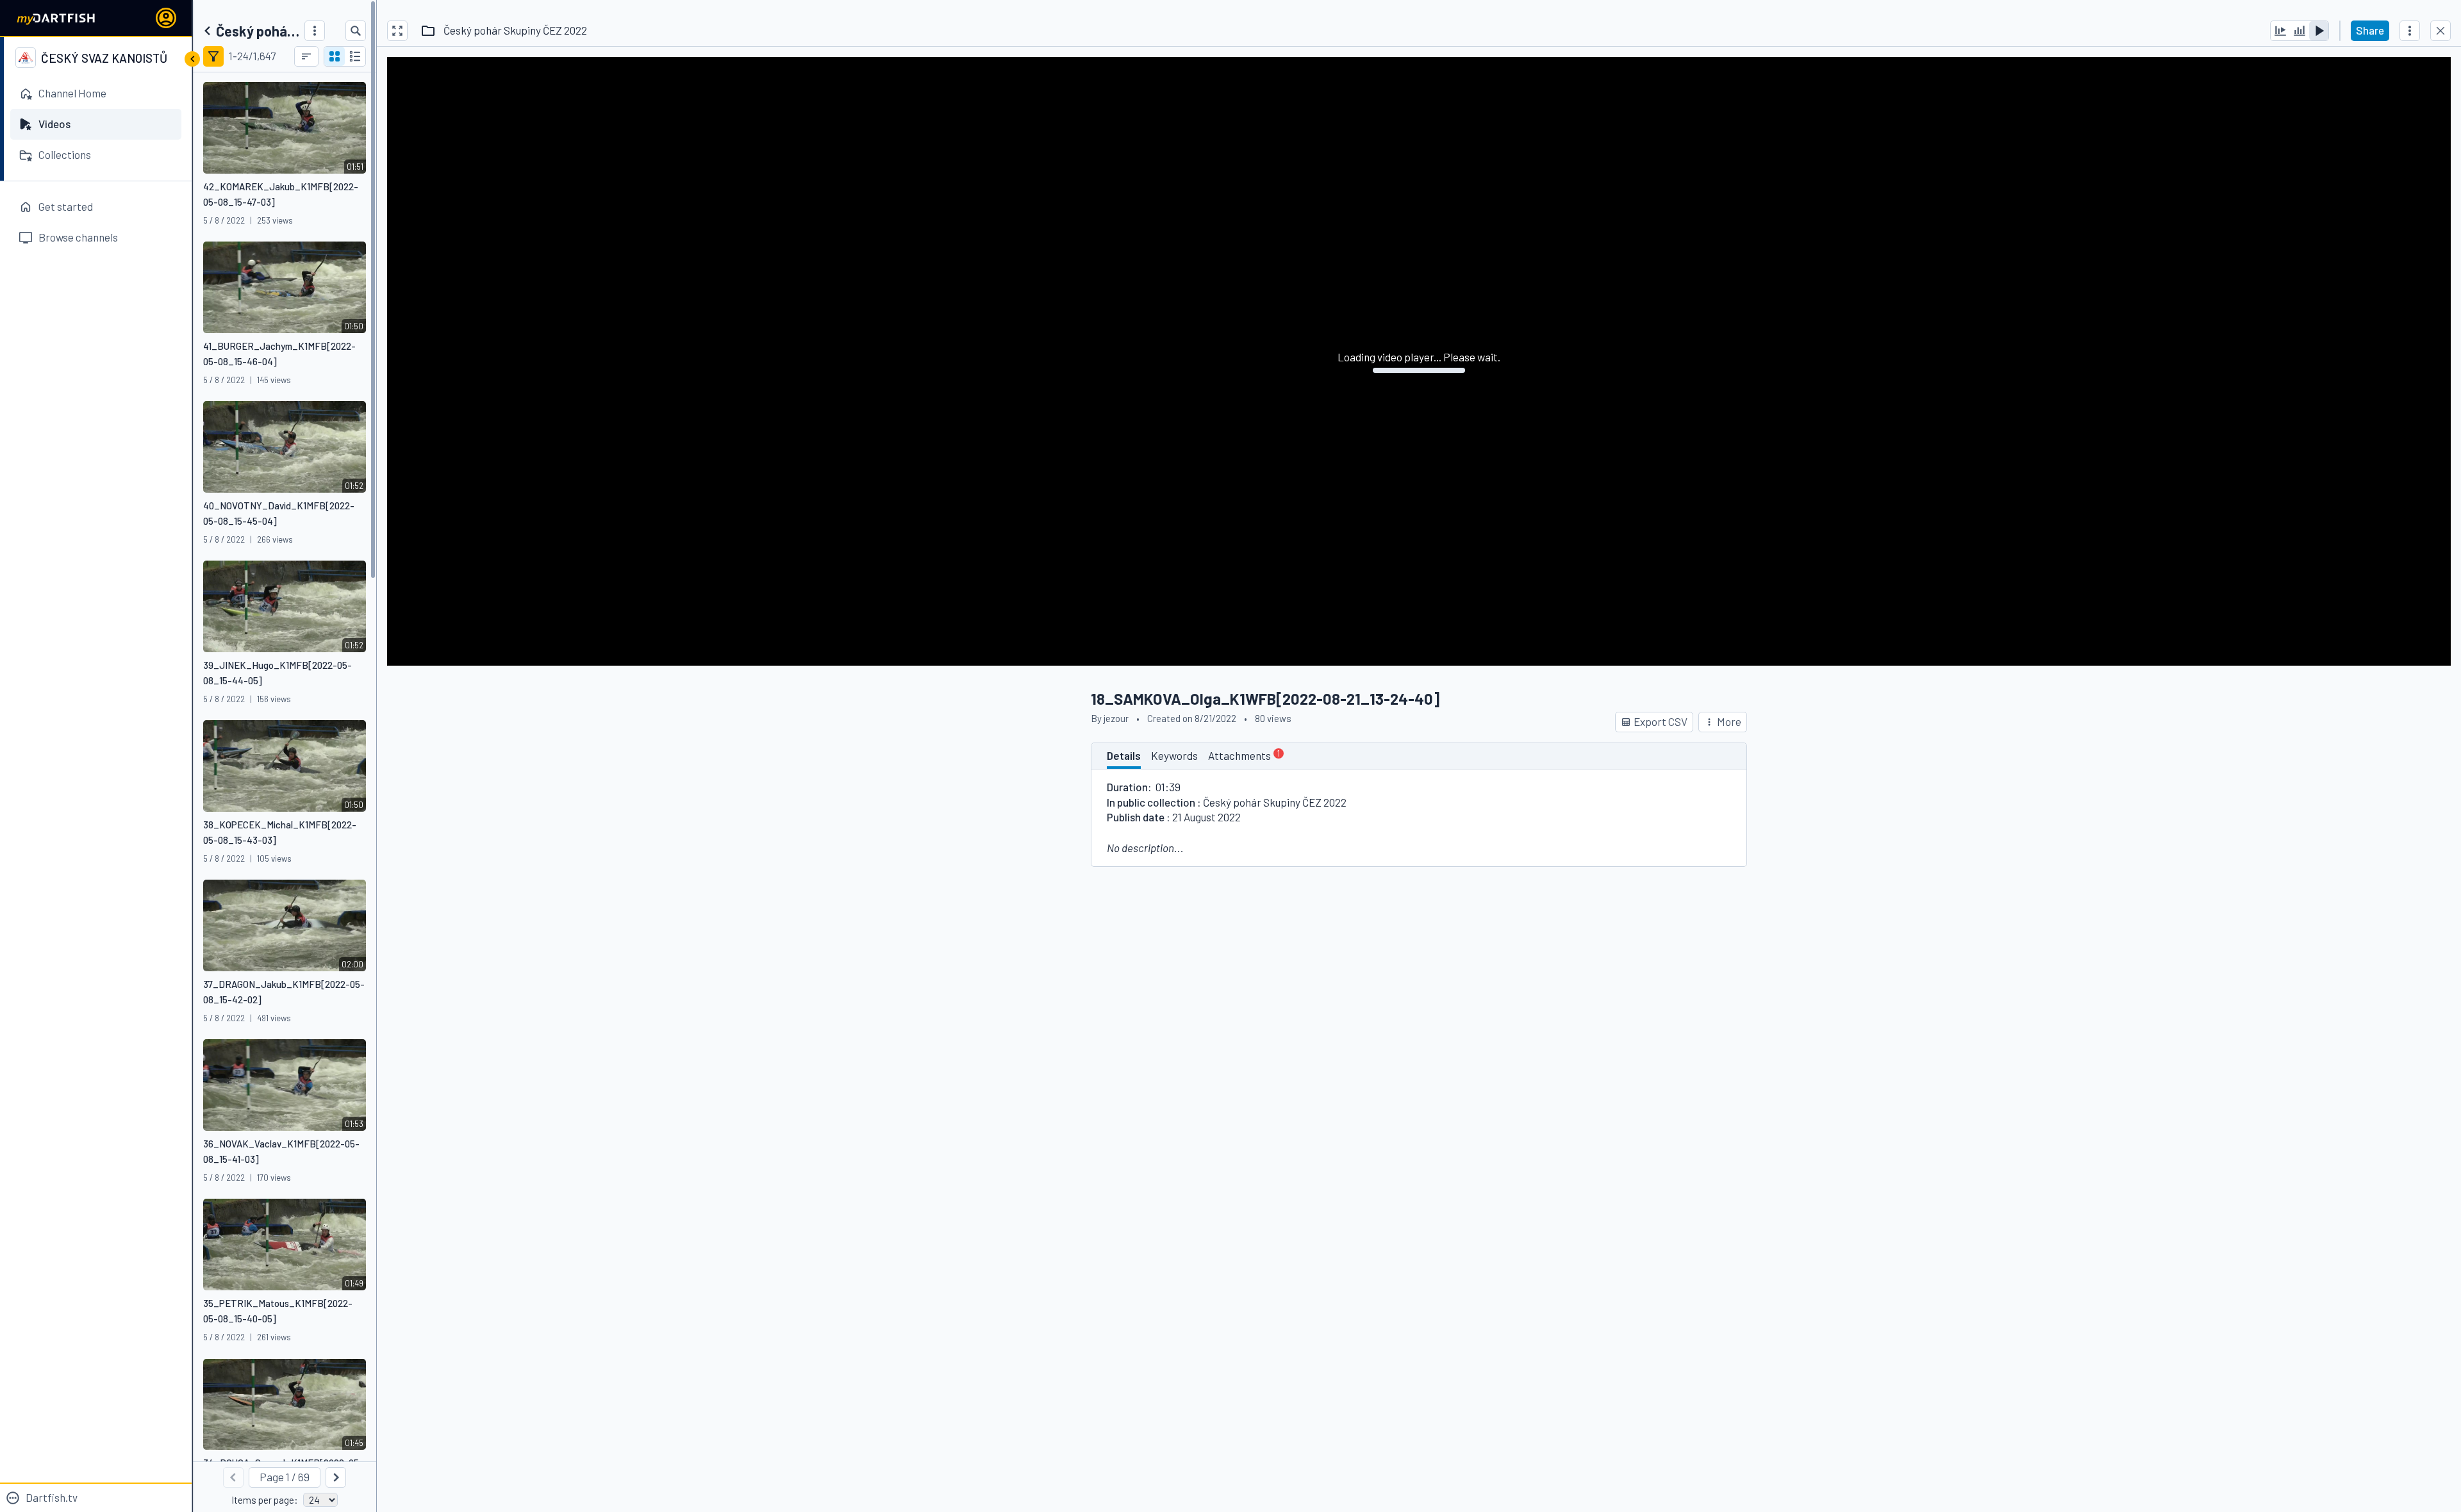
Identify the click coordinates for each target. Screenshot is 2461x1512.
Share (2370, 30)
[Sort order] (306, 56)
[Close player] (2440, 31)
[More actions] (2410, 31)
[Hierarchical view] (355, 56)
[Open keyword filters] (213, 56)
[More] (315, 31)
